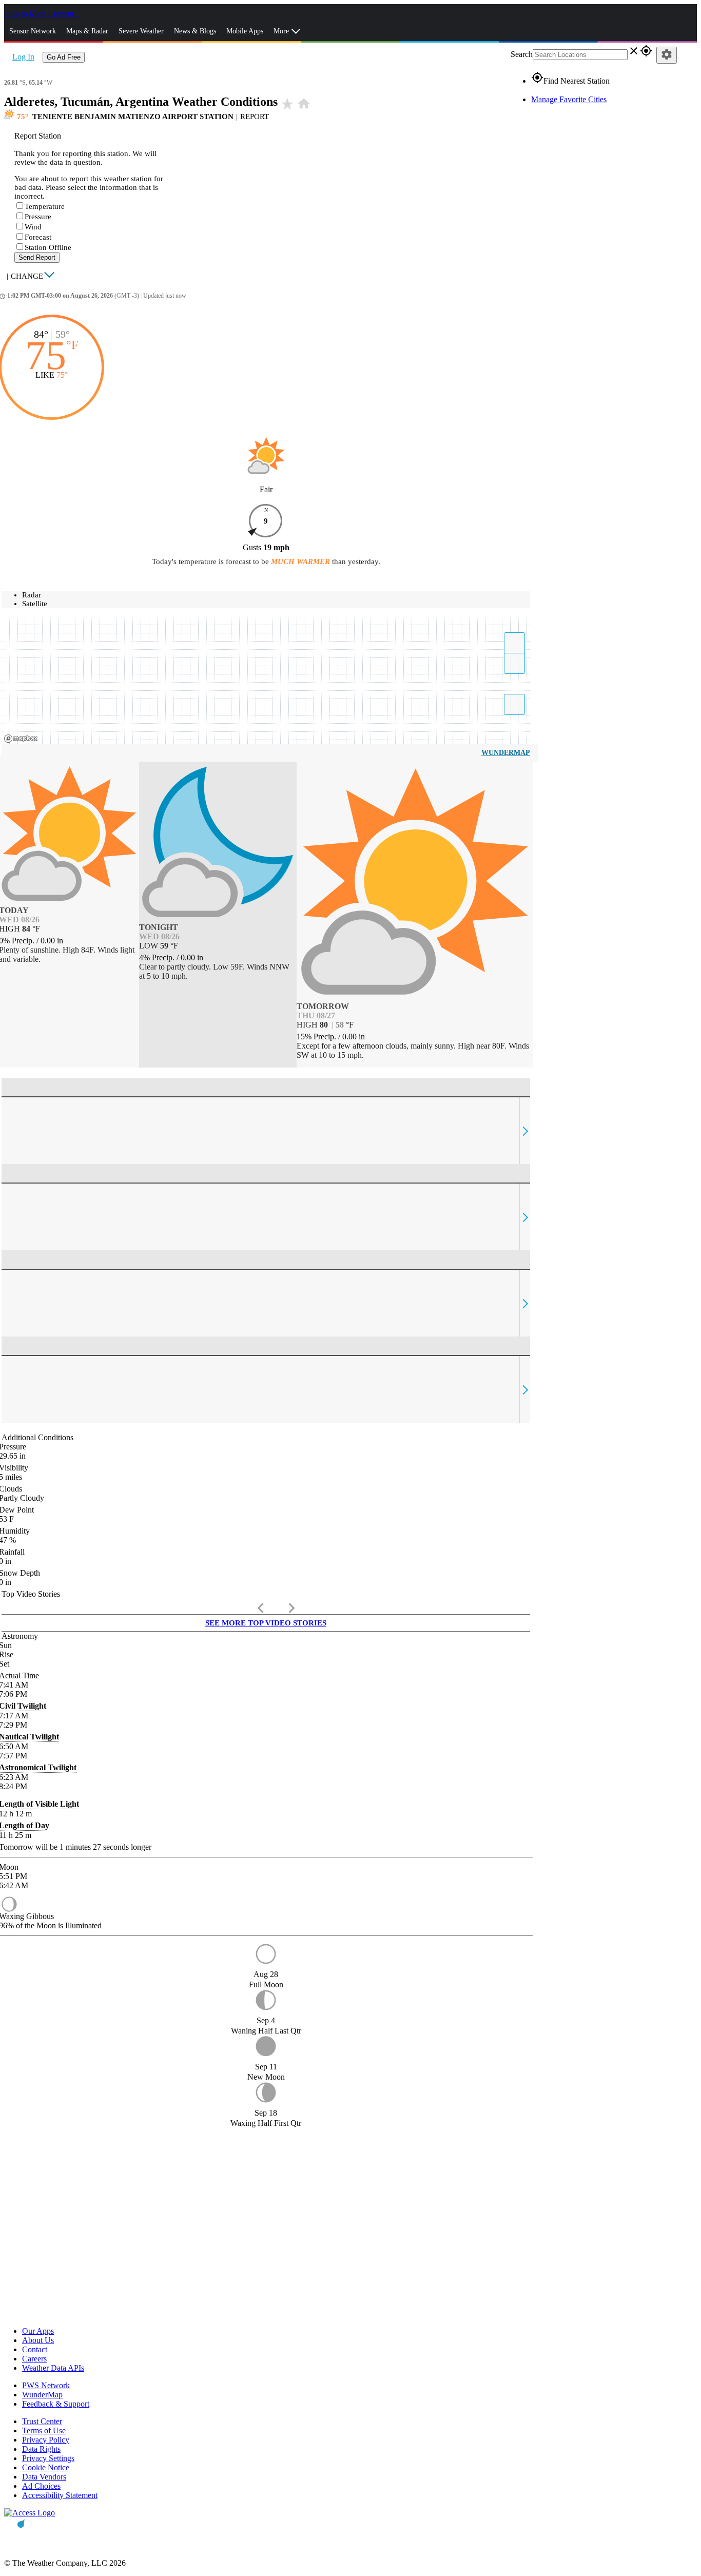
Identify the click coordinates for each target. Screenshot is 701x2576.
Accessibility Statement (60, 2495)
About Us (38, 2340)
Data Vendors (44, 2477)
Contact (35, 2349)
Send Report (37, 257)
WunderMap (506, 753)
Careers (34, 2359)
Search (522, 54)
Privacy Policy (46, 2440)
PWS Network (46, 2385)
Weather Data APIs (53, 2368)
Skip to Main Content (40, 14)
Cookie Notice (46, 2467)
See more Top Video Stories (266, 1623)
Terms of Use (44, 2430)
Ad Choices (41, 2486)
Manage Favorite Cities (569, 99)
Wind (33, 227)
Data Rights (41, 2449)
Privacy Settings (48, 2458)
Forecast (38, 237)
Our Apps (38, 2331)
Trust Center (42, 2421)
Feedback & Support (56, 2404)
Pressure (38, 217)
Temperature (45, 206)
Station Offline (48, 247)
